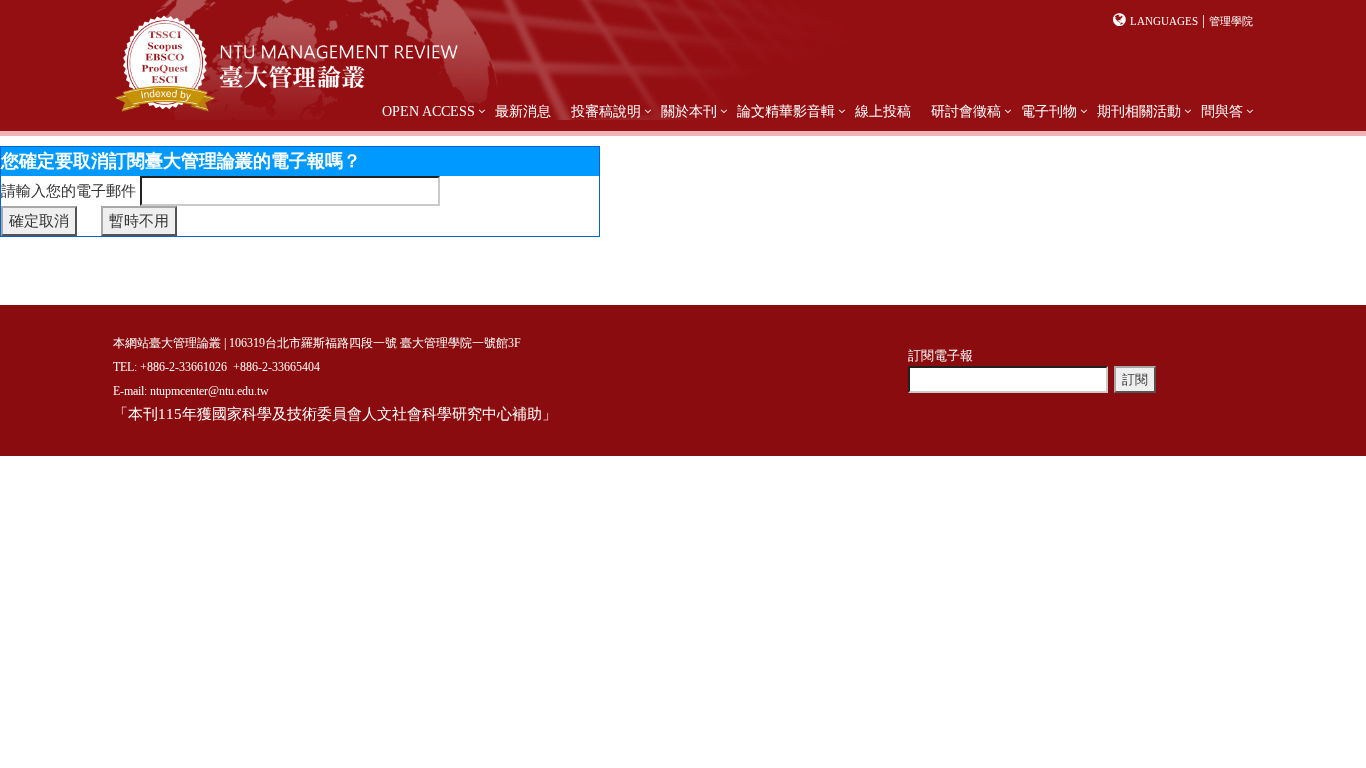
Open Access (428, 111)
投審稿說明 (606, 111)
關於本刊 (689, 111)
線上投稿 (883, 111)
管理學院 (1231, 21)
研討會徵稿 (966, 111)
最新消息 (523, 111)
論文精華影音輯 (786, 111)
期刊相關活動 (1139, 111)
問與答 (1222, 111)
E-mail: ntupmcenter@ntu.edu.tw (191, 391)
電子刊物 (1049, 111)
